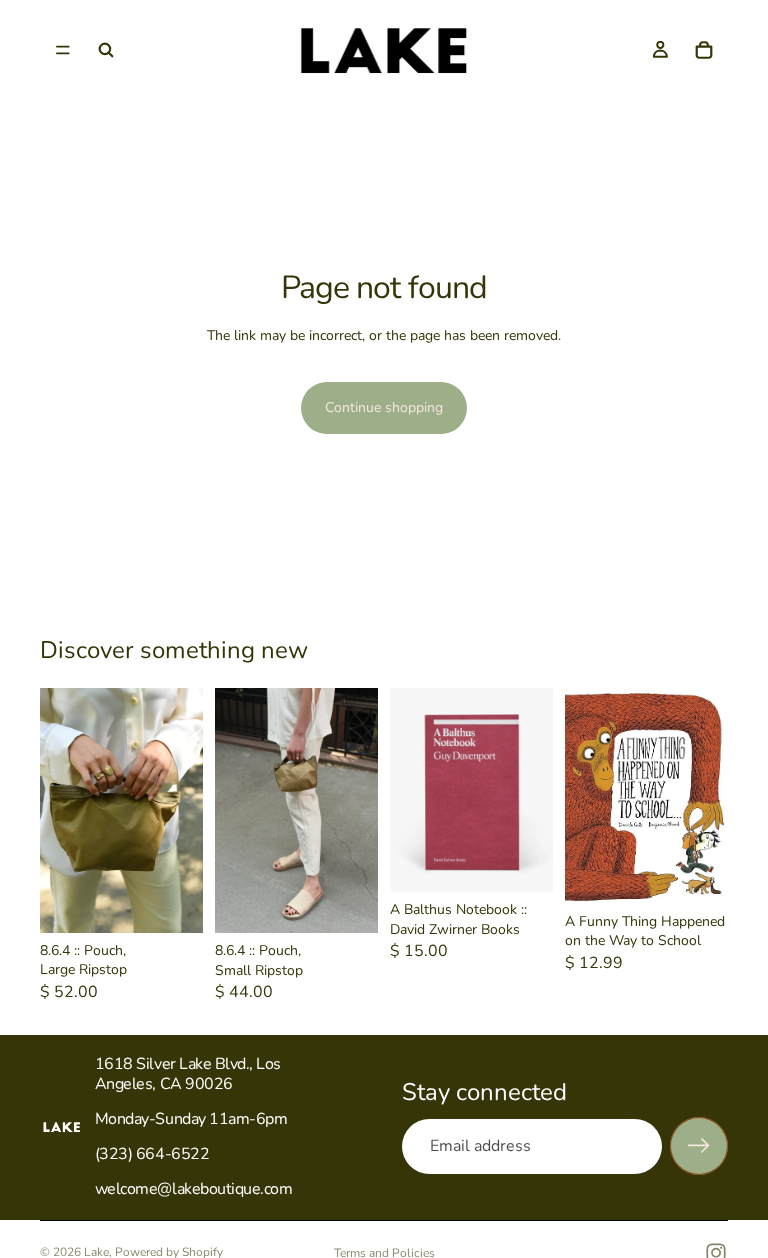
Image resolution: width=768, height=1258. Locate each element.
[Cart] (704, 50)
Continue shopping (384, 407)
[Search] (106, 50)
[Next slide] (181, 810)
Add (539, 861)
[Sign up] (699, 1146)
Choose (189, 901)
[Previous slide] (62, 810)
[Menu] (63, 50)
